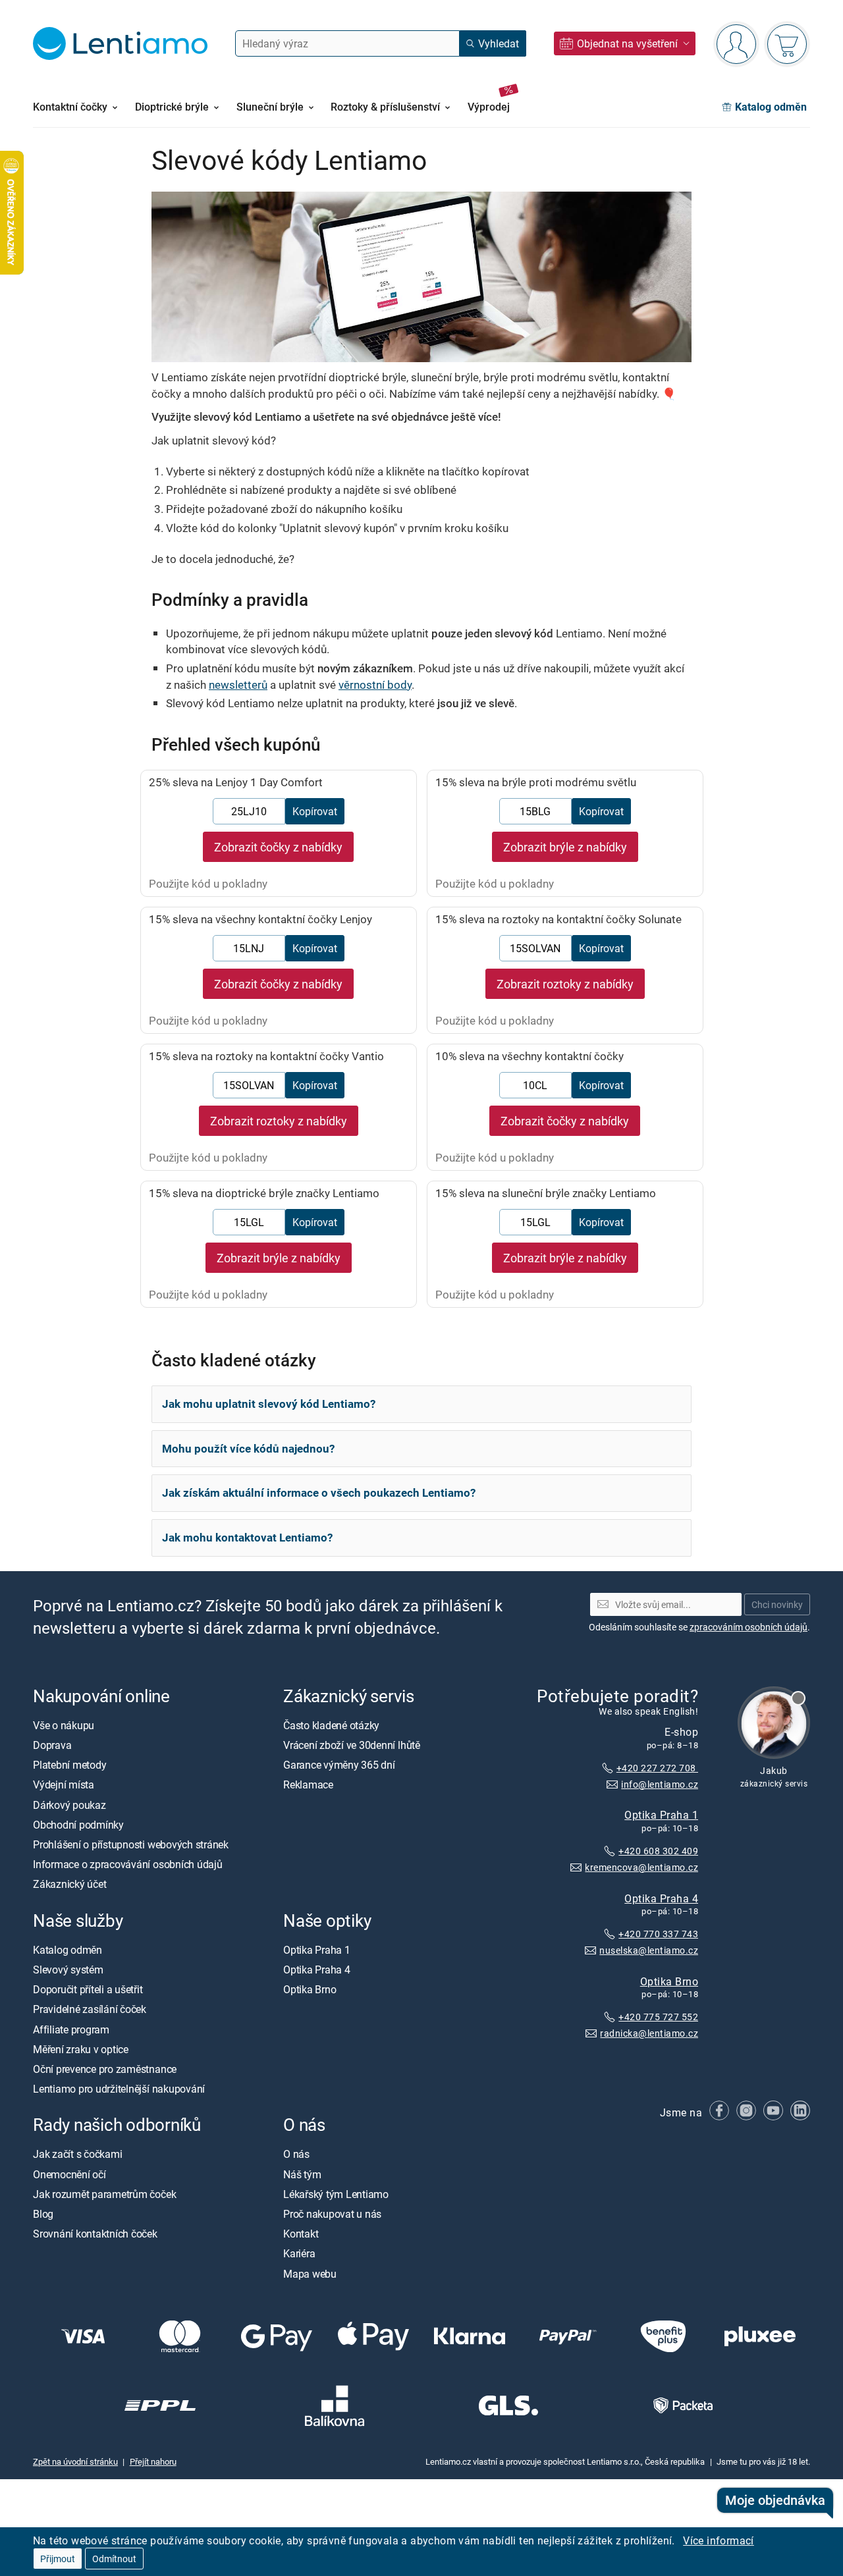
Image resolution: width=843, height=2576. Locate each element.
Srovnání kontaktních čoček (95, 2234)
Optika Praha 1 (661, 1815)
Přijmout (58, 2559)
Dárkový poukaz (69, 1804)
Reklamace (308, 1784)
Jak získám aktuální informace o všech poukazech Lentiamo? (319, 1492)
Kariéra (299, 2253)
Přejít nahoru (153, 2461)
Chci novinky (777, 1604)
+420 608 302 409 (658, 1851)
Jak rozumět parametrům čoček (104, 2194)
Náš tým (302, 2174)
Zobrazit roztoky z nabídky (565, 984)
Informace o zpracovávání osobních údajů (128, 1864)
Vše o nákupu (64, 1725)
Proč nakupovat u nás (332, 2214)
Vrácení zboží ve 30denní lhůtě (352, 1745)
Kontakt (301, 2234)
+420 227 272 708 (657, 1768)
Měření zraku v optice (81, 2049)
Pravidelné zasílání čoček (90, 2009)
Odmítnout (114, 2559)
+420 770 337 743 (658, 1934)
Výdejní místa (64, 1784)
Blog (43, 2214)
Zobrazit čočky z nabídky (278, 847)
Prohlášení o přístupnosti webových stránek (131, 1844)
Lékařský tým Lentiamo (336, 2194)
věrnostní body (375, 684)
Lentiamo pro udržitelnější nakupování (119, 2089)
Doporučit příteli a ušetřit (88, 1989)
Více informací (719, 2540)
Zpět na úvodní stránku (75, 2461)
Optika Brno (669, 1981)
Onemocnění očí (69, 2174)
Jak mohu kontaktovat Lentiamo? (247, 1537)
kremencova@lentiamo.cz (641, 1867)
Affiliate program (71, 2029)
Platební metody (69, 1765)
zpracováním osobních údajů (748, 1627)
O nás (296, 2154)
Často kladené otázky (331, 1725)
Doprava (52, 1745)
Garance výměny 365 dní (339, 1765)
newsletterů (238, 684)
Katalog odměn (68, 1950)
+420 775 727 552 (658, 2017)
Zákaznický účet (69, 1884)
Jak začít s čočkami (77, 2154)
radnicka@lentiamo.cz (649, 2033)
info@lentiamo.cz (660, 1784)
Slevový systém (68, 1970)
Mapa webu (310, 2273)
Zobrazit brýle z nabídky (565, 847)
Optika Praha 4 (661, 1898)
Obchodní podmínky (78, 1825)
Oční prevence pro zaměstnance (105, 2069)
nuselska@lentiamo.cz (649, 1950)
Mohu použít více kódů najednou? (248, 1448)
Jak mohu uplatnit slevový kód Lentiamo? (269, 1404)
